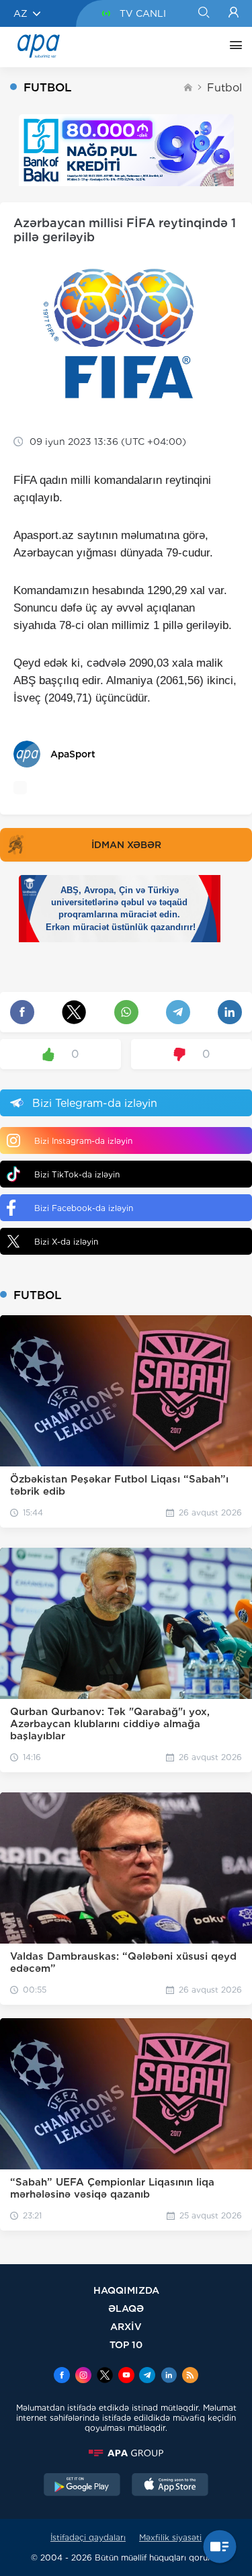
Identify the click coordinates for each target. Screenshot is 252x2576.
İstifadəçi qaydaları (88, 2537)
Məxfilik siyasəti (170, 2537)
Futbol (224, 88)
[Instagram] (83, 2376)
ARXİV (126, 2326)
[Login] (234, 13)
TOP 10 (126, 2344)
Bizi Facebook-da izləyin (84, 1208)
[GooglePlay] (82, 2486)
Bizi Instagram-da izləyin (83, 1141)
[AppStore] (170, 2486)
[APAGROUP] (126, 2453)
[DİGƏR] (233, 47)
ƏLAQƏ (126, 2308)
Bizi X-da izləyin (66, 1242)
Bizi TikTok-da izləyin (77, 1174)
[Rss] (190, 2376)
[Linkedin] (169, 2376)
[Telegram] (147, 2376)
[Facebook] (62, 2376)
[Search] (203, 13)
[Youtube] (126, 2376)
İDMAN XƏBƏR (126, 845)
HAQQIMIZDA (126, 2290)
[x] (105, 2376)
